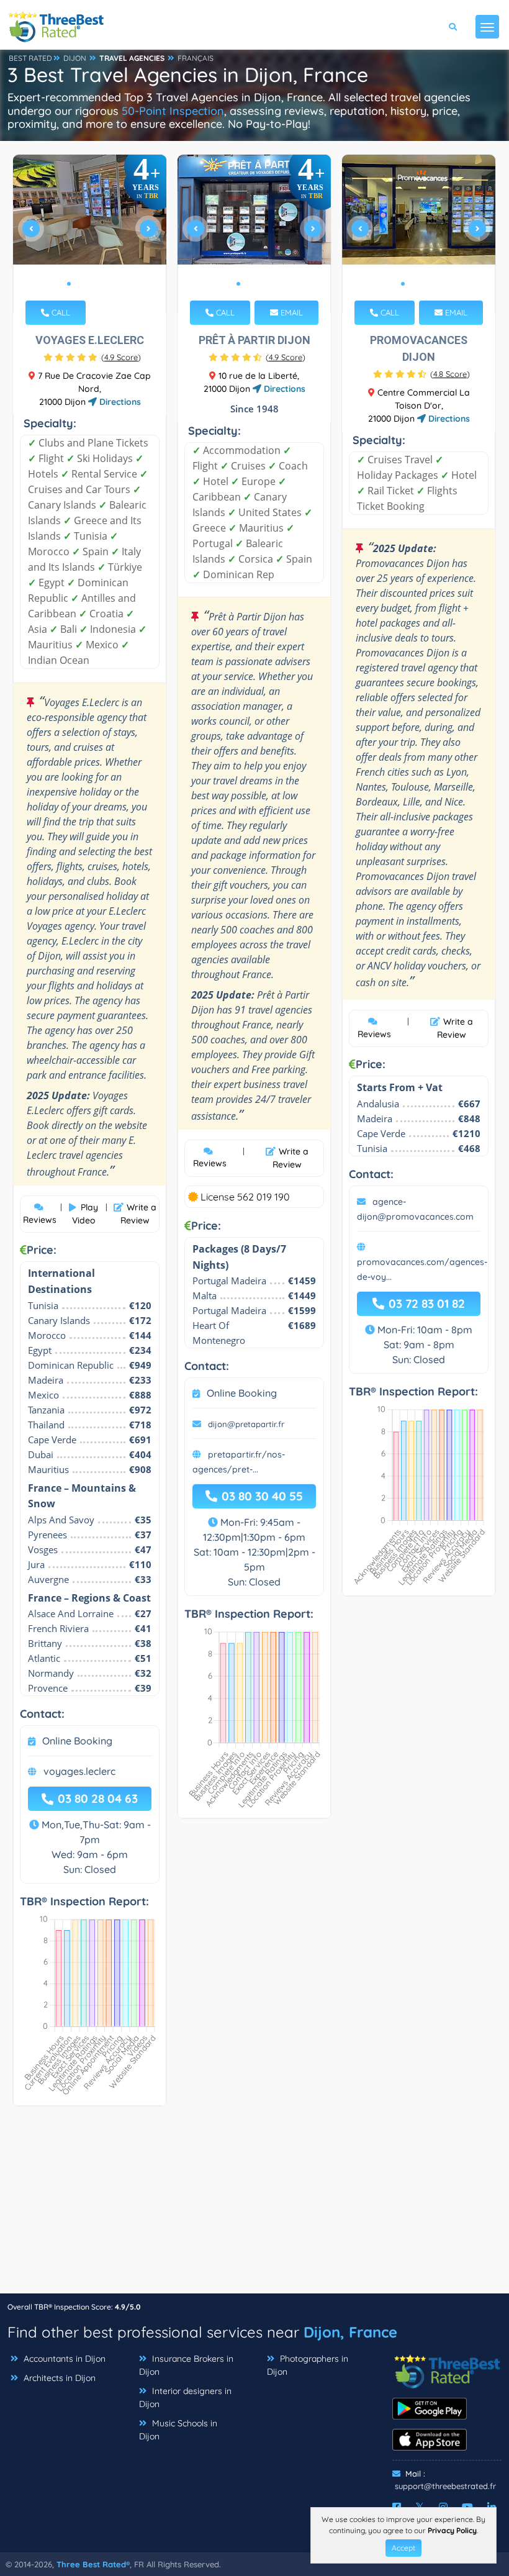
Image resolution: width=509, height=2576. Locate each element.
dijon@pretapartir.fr (246, 1424)
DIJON (75, 58)
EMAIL (291, 312)
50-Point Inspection (173, 111)
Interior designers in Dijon (185, 2397)
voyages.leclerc (79, 1771)
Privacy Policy (452, 2530)
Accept (403, 2548)
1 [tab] (69, 284)
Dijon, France (350, 2332)
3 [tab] (89, 284)
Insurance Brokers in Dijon (186, 2365)
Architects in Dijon (58, 2378)
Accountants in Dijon (63, 2359)
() (121, 357)
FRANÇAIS (196, 58)
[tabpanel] (90, 234)
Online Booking (77, 1741)
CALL (60, 312)
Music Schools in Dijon (178, 2430)
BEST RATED (30, 58)
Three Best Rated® (93, 2564)
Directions (119, 402)
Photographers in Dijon (308, 2365)
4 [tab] (99, 284)
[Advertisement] (254, 2206)
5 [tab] (109, 284)
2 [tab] (79, 284)
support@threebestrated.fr (445, 2486)
